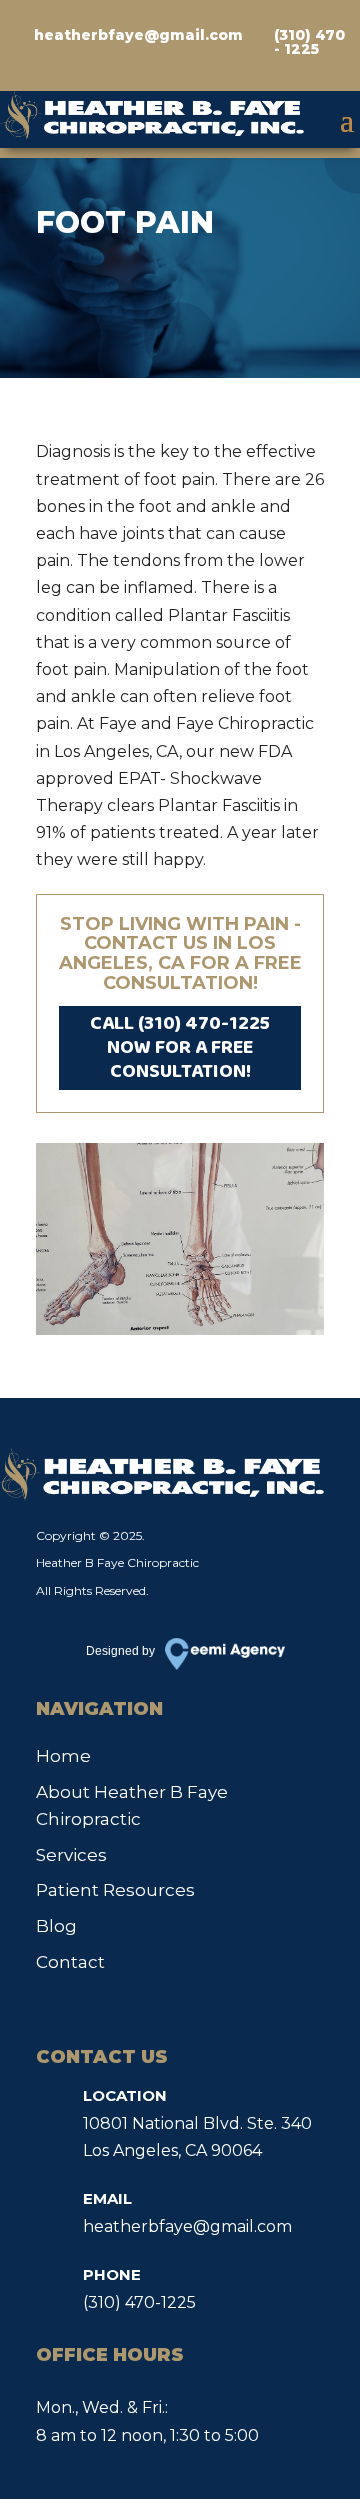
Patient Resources (115, 1890)
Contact (70, 1962)
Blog (56, 1926)
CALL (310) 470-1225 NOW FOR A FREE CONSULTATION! (180, 1047)
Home (63, 1756)
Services (71, 1855)
